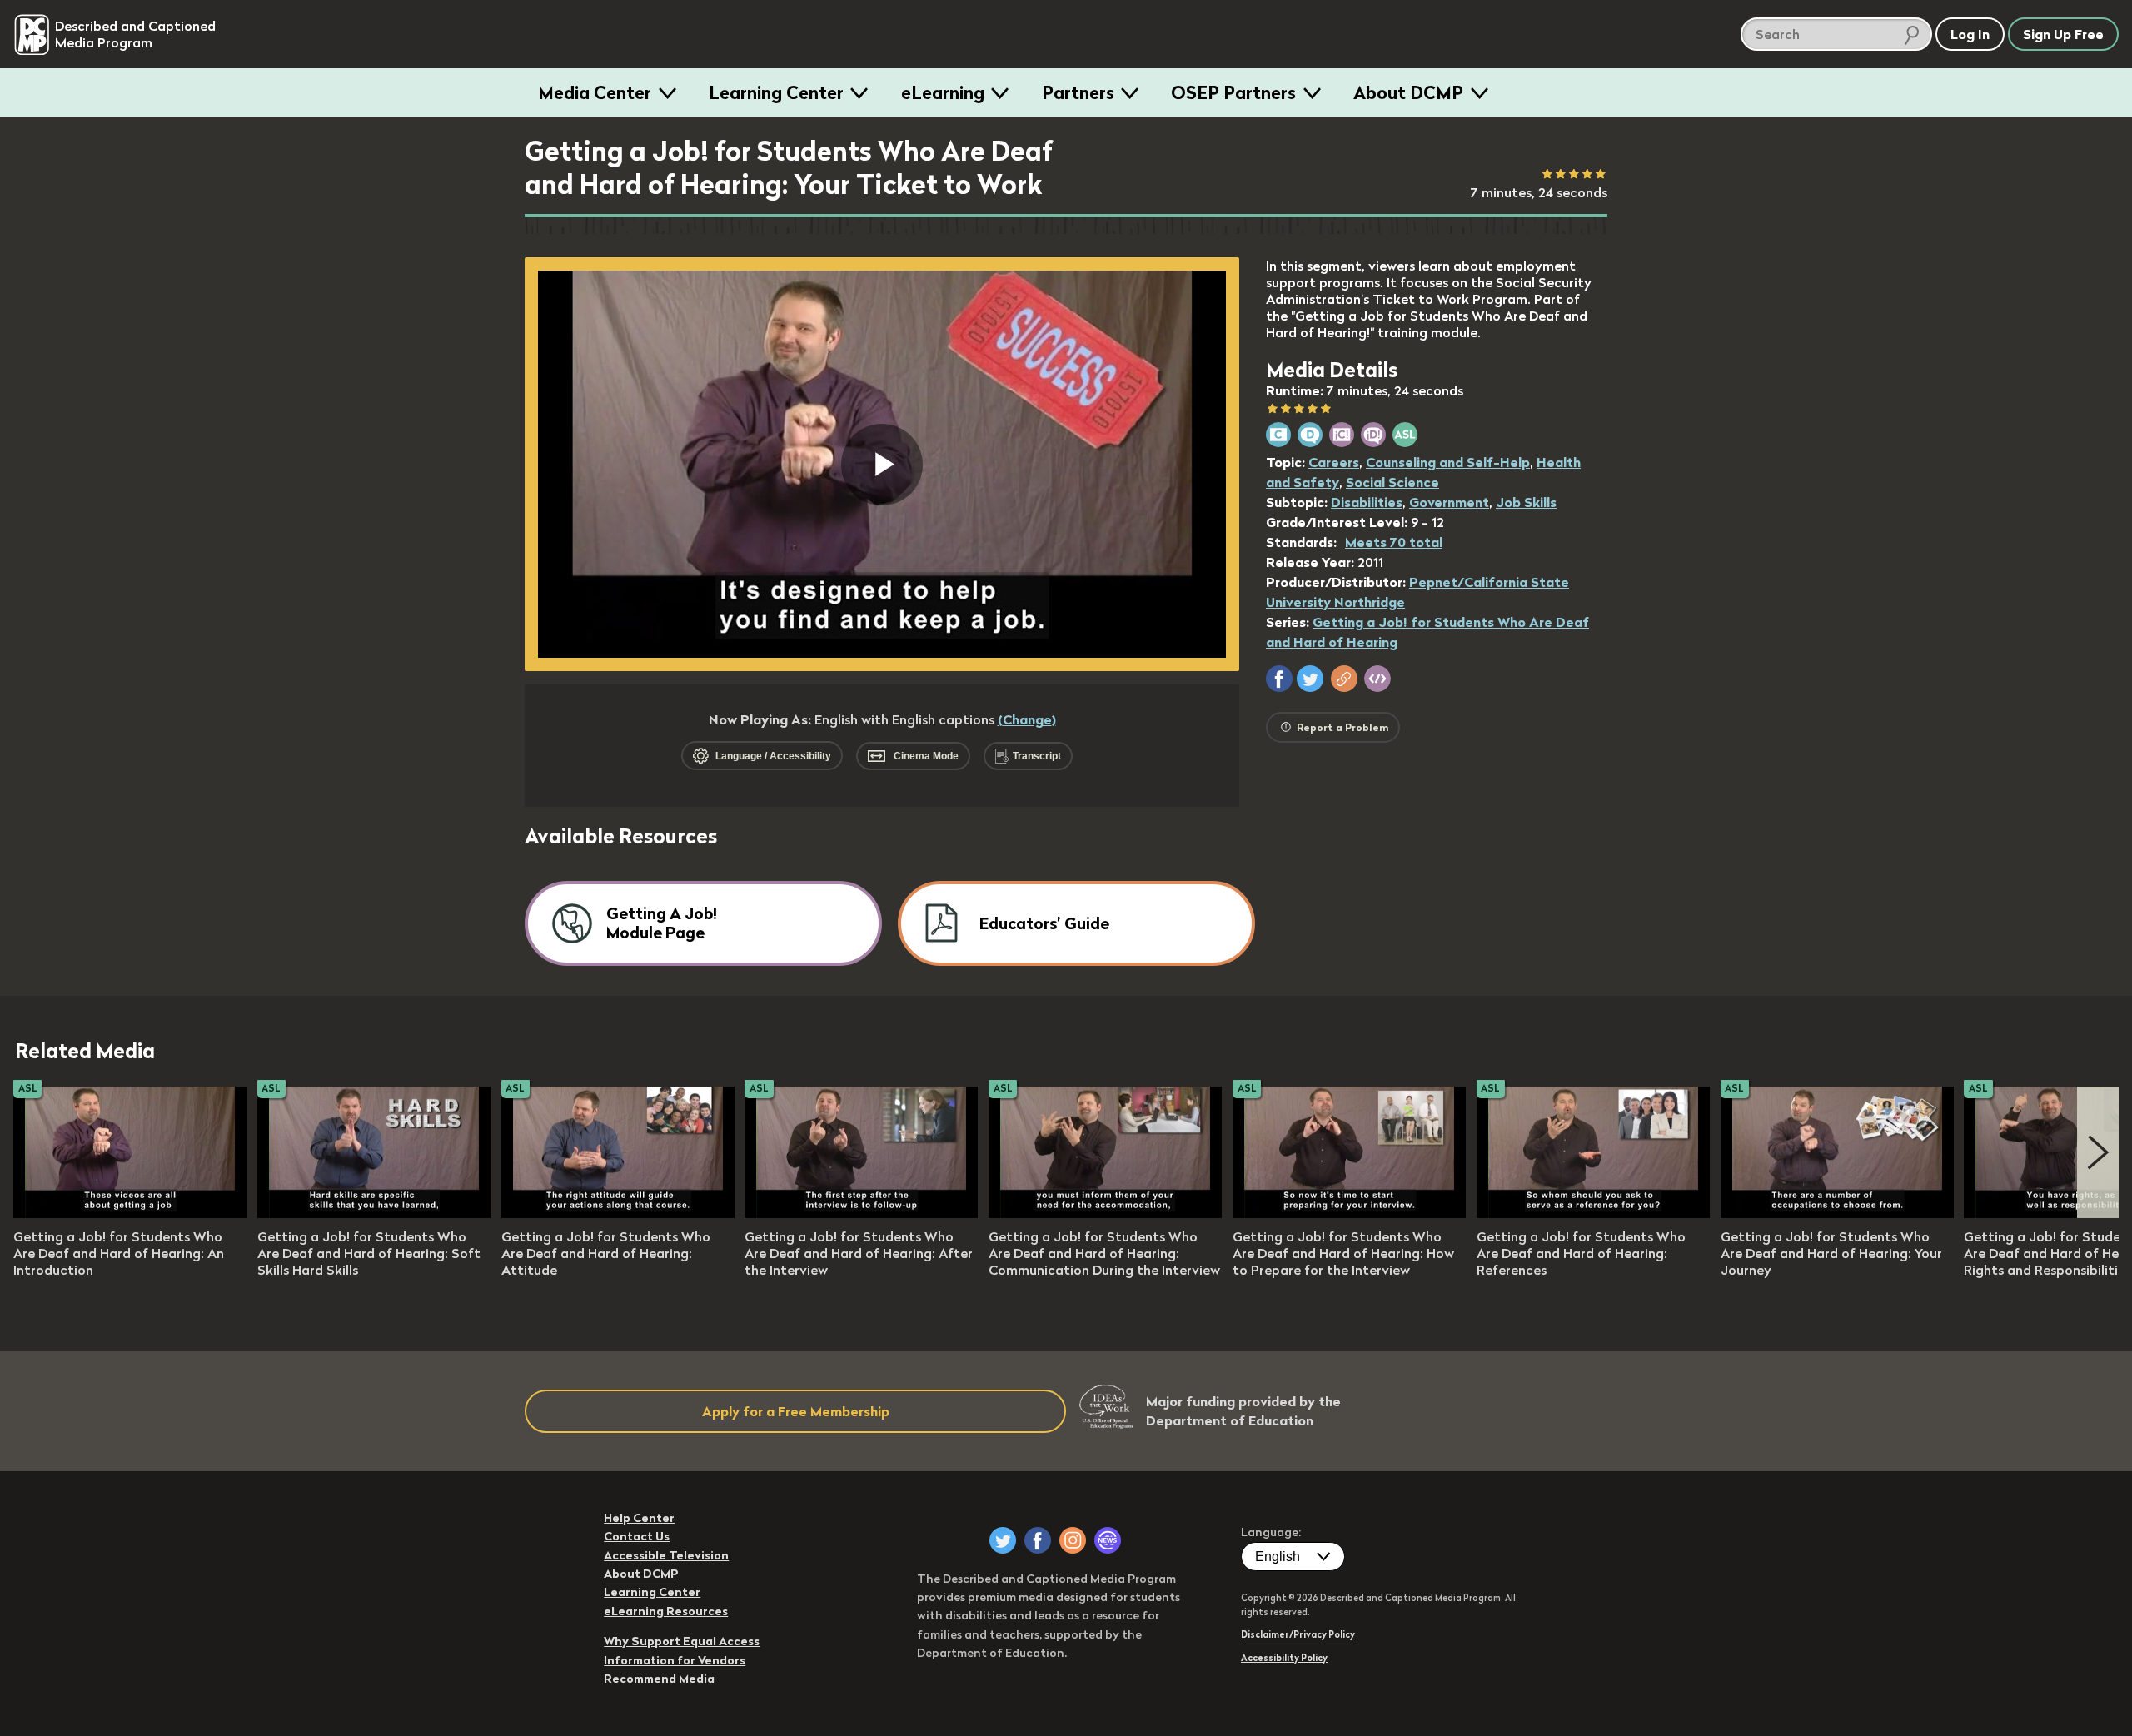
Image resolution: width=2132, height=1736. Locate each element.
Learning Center (776, 92)
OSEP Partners (1233, 92)
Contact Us (637, 1536)
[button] (1279, 679)
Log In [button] (1970, 34)
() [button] (1027, 719)
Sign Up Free (2063, 34)
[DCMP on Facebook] (1038, 1540)
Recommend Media (659, 1679)
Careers (1334, 462)
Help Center (639, 1518)
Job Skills (1526, 502)
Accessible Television (666, 1555)
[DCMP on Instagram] (1073, 1540)
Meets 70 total (1394, 542)
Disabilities (1367, 502)
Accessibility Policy (1284, 1658)
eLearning (943, 92)
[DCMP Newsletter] (1108, 1540)
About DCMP (1408, 92)
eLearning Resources (666, 1611)
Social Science (1392, 482)
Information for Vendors (675, 1660)
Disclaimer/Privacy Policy (1298, 1634)
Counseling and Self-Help (1448, 462)
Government (1449, 502)
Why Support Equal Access (682, 1641)
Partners (1078, 92)
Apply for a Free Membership (796, 1411)
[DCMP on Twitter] (1003, 1540)
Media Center (595, 92)
